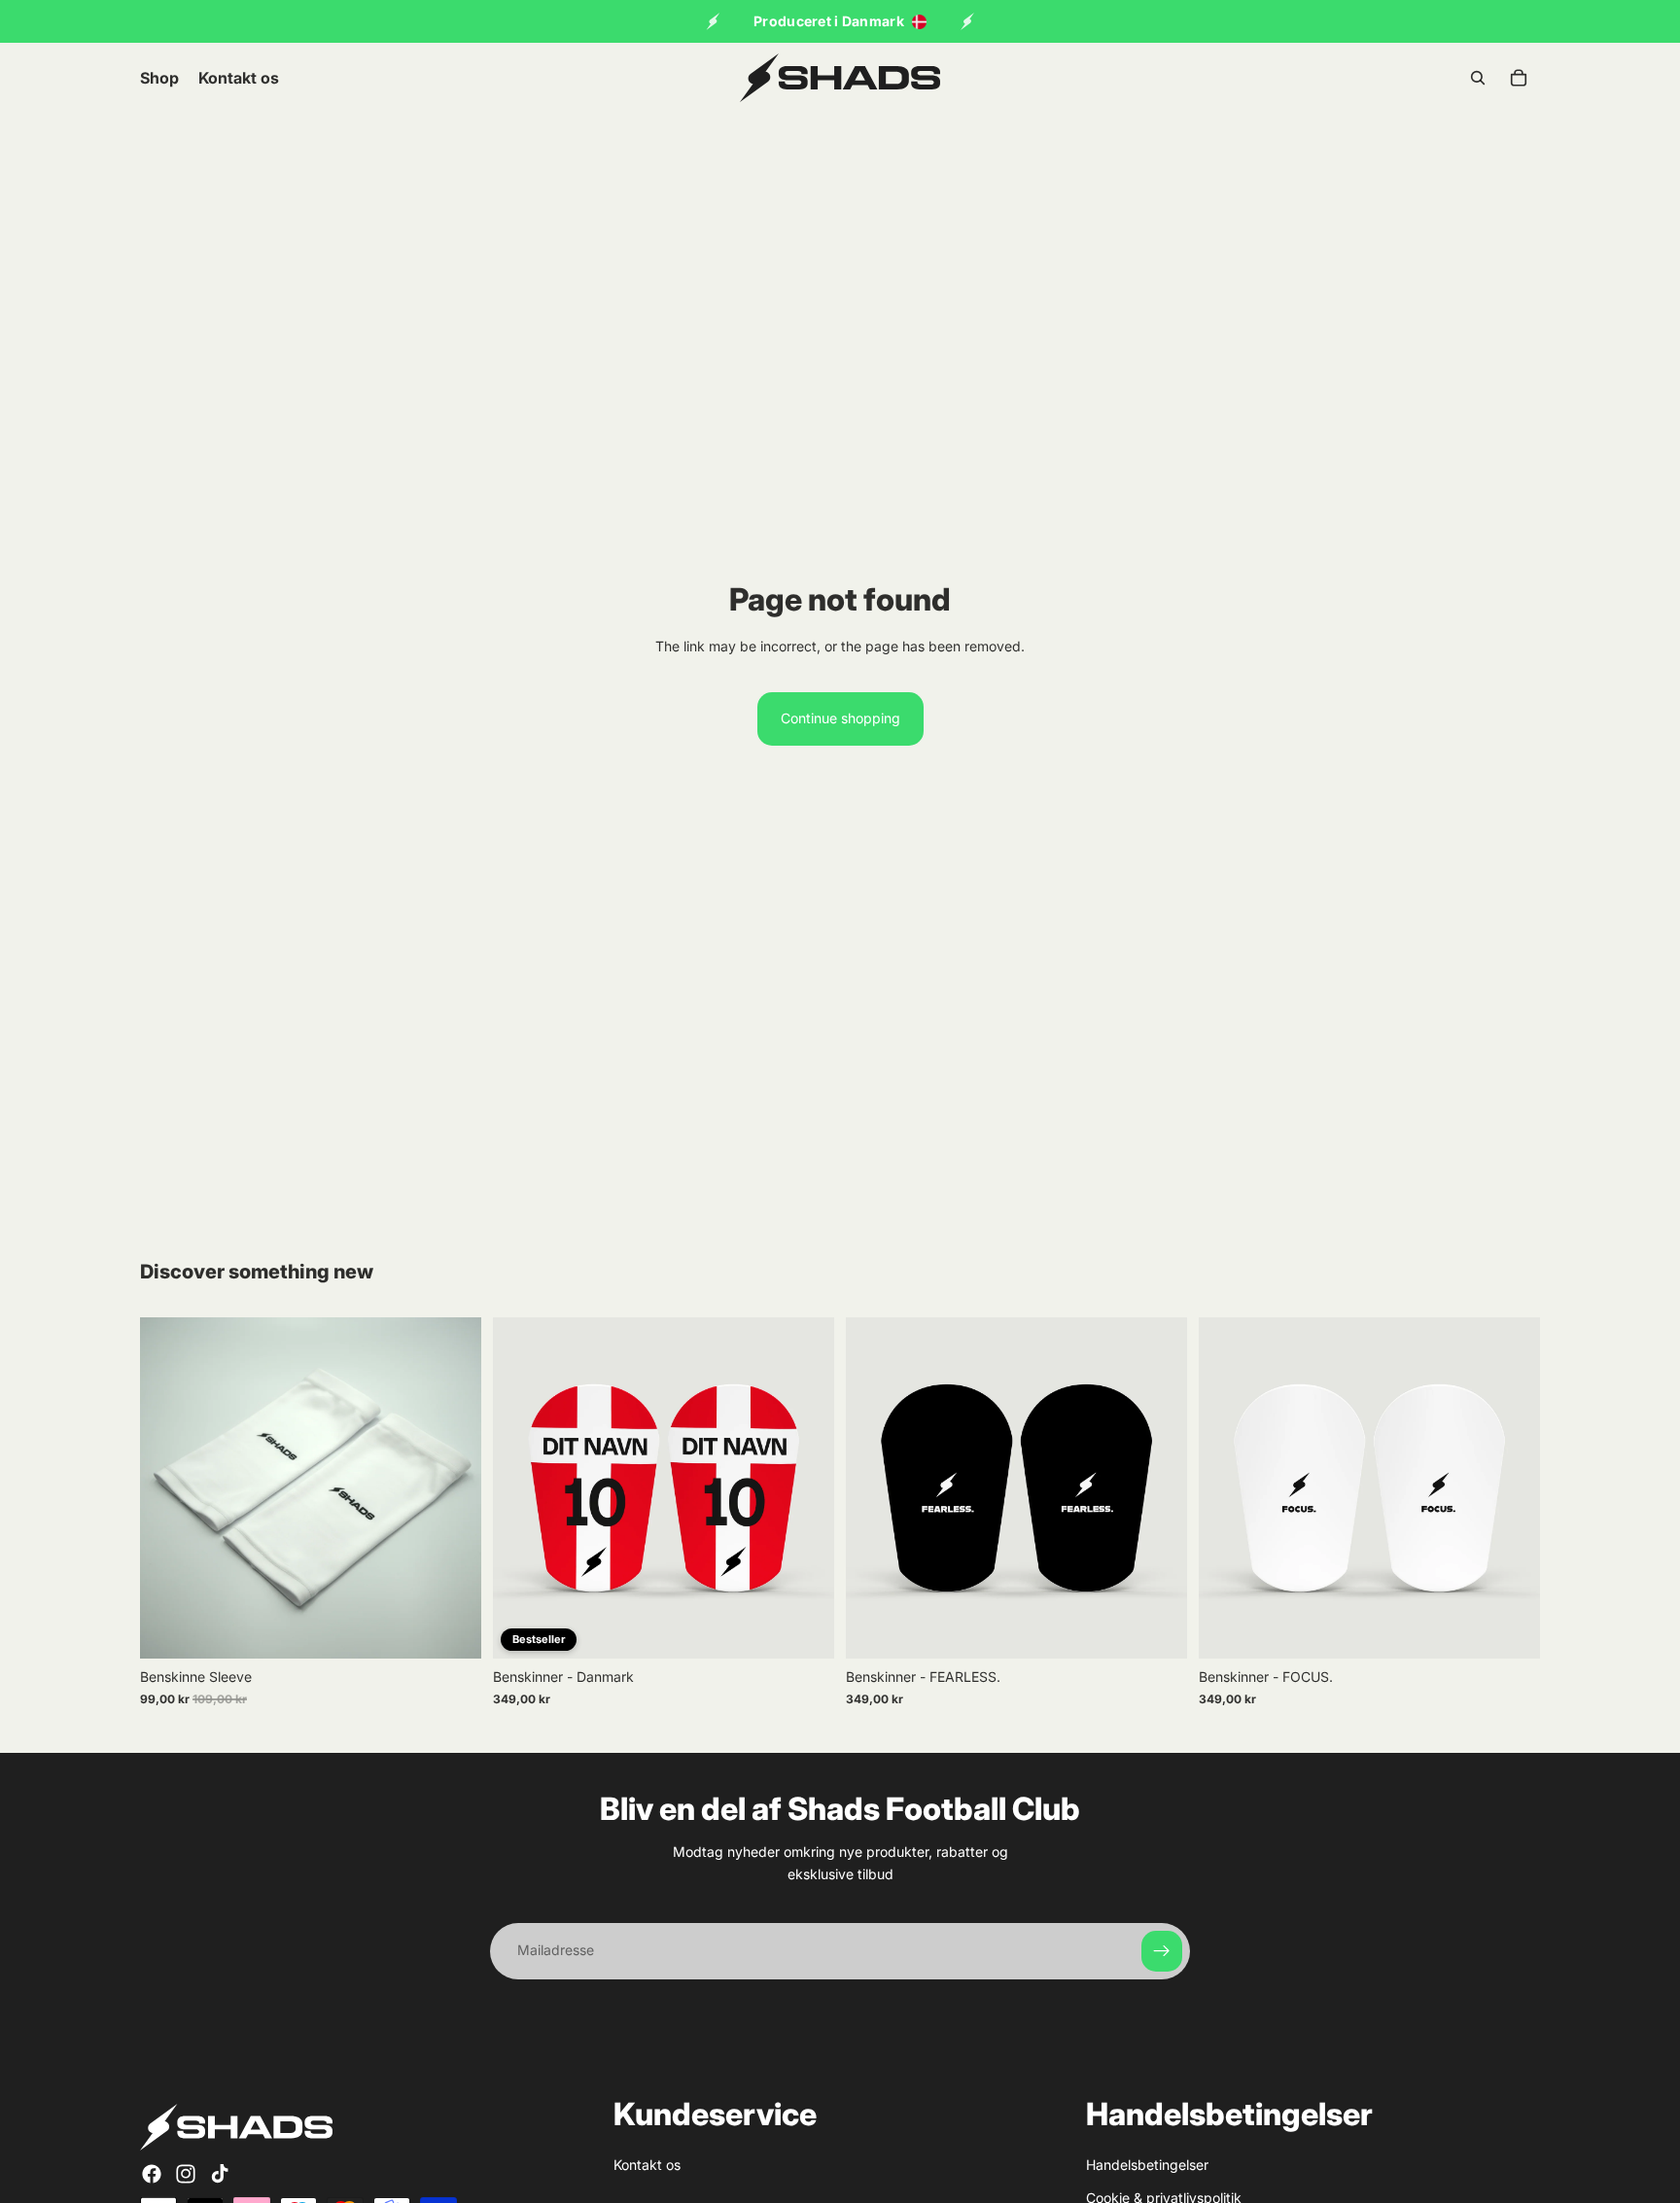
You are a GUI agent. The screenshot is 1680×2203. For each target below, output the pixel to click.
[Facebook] (152, 2173)
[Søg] (1478, 78)
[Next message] (967, 21)
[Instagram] (186, 2173)
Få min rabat (1030, 1986)
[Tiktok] (220, 2173)
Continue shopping (840, 718)
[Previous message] (713, 21)
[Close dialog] (1188, 1637)
